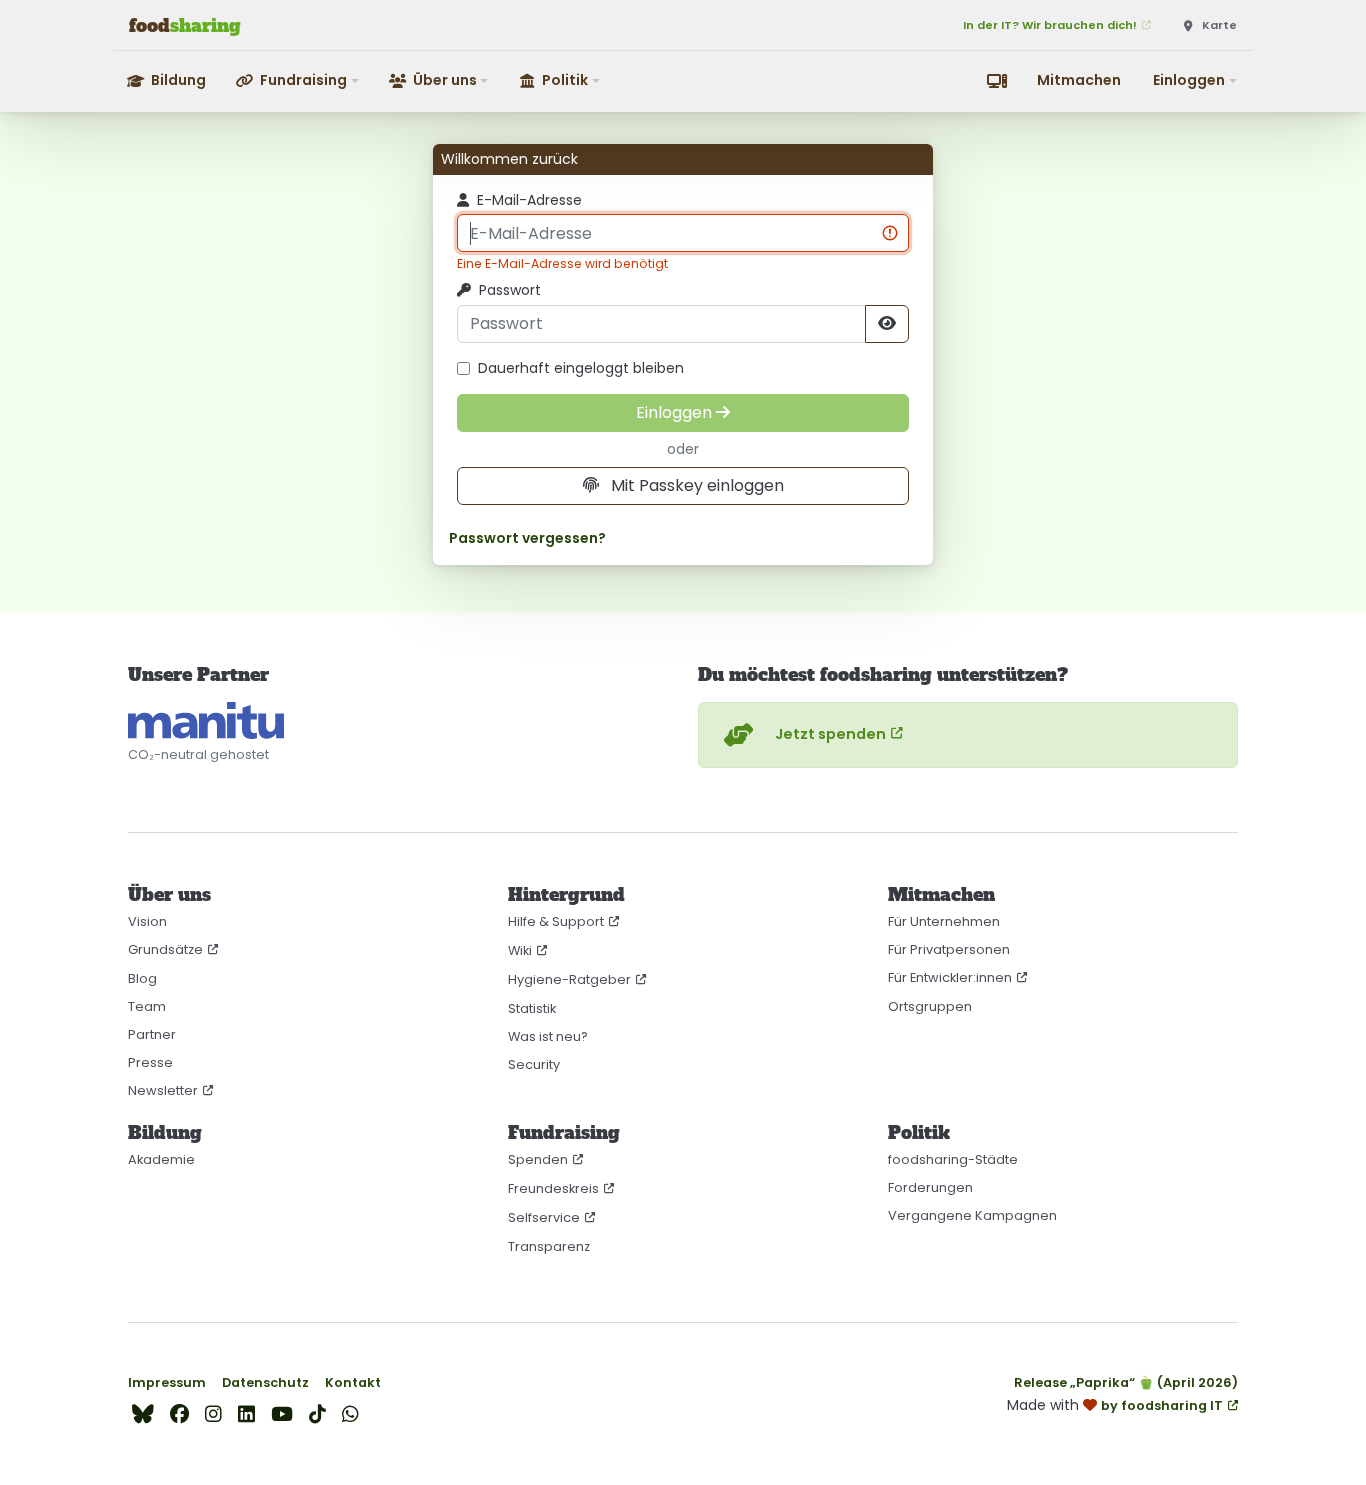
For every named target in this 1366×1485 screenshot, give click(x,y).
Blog (142, 978)
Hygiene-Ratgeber (569, 979)
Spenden (538, 1159)
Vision (147, 921)
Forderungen (930, 1187)
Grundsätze (165, 949)
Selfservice (544, 1217)
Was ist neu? (548, 1036)
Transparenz (549, 1246)
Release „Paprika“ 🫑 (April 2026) (1126, 1382)
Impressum (167, 1382)
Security (534, 1064)
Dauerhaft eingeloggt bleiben (581, 368)
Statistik (532, 1008)
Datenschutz (265, 1382)
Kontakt (353, 1382)
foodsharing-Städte (953, 1159)
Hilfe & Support (556, 921)
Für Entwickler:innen (950, 977)
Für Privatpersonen (949, 949)
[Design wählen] (997, 81)
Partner (152, 1034)
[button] (298, 80)
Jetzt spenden (830, 734)
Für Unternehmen (944, 921)
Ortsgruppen (930, 1006)
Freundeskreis (553, 1188)
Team (147, 1006)
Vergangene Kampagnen (972, 1215)
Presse (150, 1062)
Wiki (520, 950)
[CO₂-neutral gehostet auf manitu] (206, 721)
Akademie (161, 1159)
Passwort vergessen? (527, 538)
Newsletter (163, 1090)
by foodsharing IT (1162, 1405)
